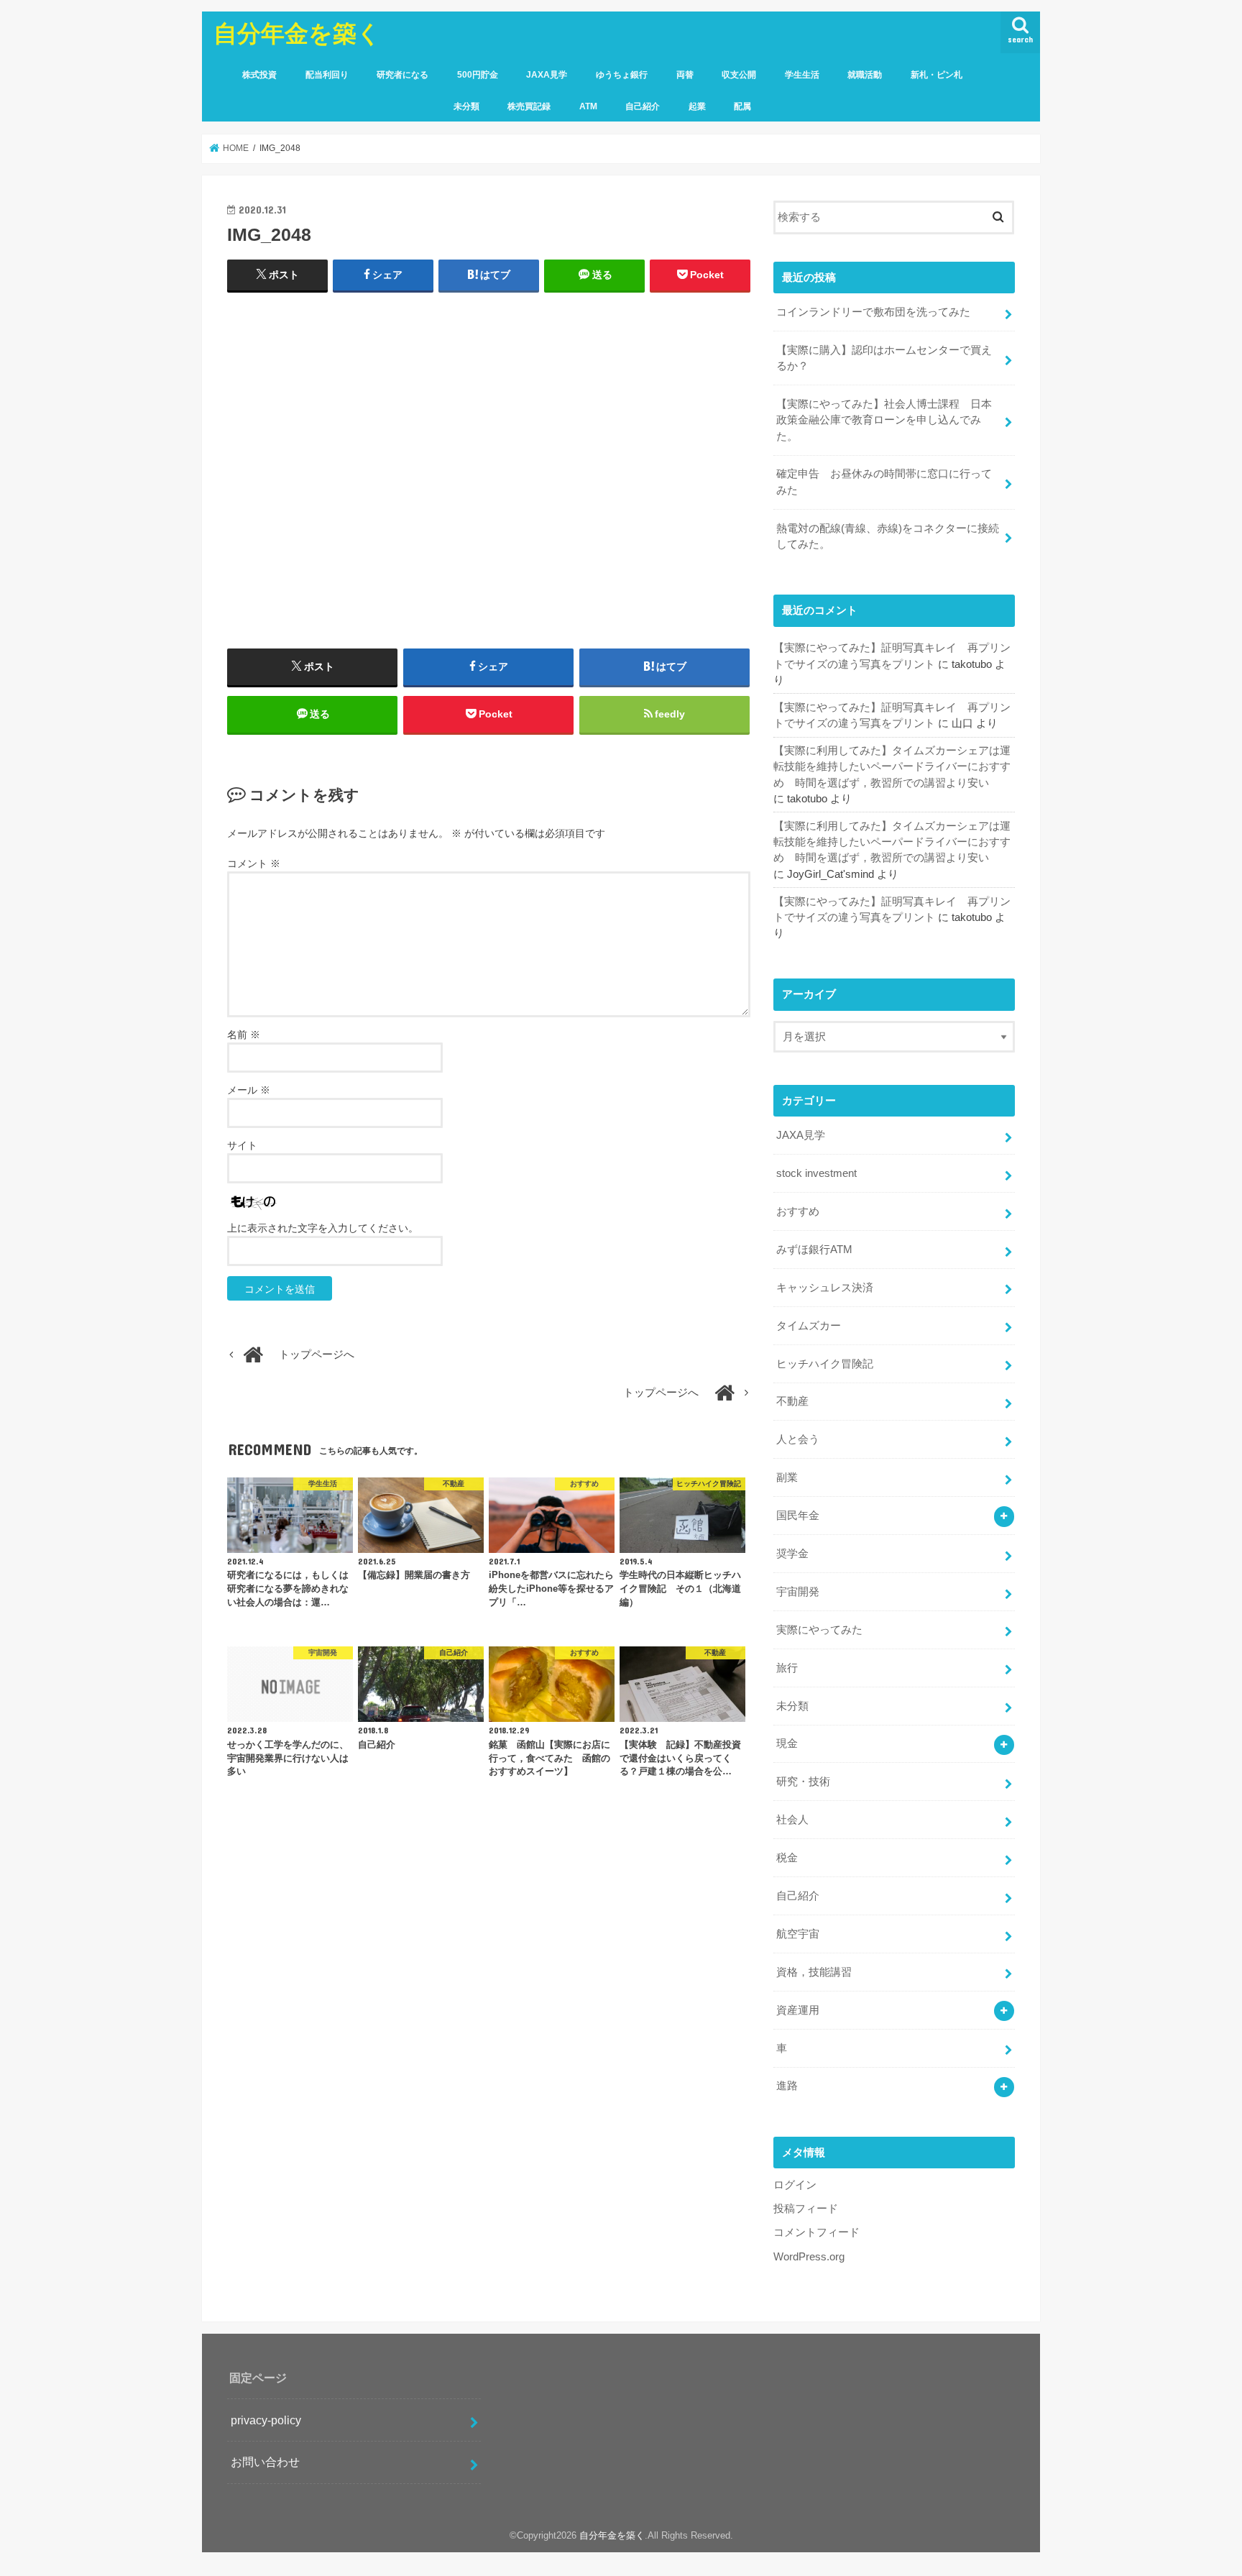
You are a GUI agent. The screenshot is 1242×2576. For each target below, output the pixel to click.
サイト (242, 1145)
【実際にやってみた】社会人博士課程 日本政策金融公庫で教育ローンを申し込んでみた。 (884, 420)
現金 (787, 1743)
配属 (742, 106)
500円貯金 (478, 75)
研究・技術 (803, 1782)
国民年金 (798, 1516)
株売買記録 (529, 106)
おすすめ (798, 1211)
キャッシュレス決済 (825, 1288)
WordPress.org (809, 2257)
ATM (588, 106)
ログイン (795, 2185)
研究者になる (402, 75)
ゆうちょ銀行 (622, 75)
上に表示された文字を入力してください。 (323, 1228)
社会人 (792, 1820)
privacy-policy (266, 2420)
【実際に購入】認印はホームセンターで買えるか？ (884, 358)
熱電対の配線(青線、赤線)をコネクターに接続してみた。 (888, 536)
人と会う (798, 1439)
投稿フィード (806, 2209)
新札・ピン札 (937, 75)
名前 (244, 1035)
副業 (787, 1477)
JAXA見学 (547, 75)
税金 (787, 1858)
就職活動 (865, 75)
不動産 (792, 1401)
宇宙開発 (798, 1592)
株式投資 (259, 75)
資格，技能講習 (814, 1972)
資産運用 (798, 2010)
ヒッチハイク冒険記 (825, 1364)
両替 (685, 75)
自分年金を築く (297, 33)
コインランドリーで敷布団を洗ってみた (873, 312)
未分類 (466, 106)
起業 (697, 106)
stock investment (816, 1173)
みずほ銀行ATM (814, 1250)
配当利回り (327, 75)
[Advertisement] (489, 448)
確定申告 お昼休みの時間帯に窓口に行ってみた (884, 482)
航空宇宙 (798, 1934)
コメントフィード (816, 2232)
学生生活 (802, 75)
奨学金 (792, 1554)
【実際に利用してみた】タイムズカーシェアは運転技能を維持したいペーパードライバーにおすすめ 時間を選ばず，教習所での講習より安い (892, 766)
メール (249, 1090)
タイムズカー (809, 1326)
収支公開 (739, 75)
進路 (787, 2086)
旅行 (787, 1668)
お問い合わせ (265, 2462)
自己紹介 (643, 106)
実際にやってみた (819, 1630)
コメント (254, 863)
